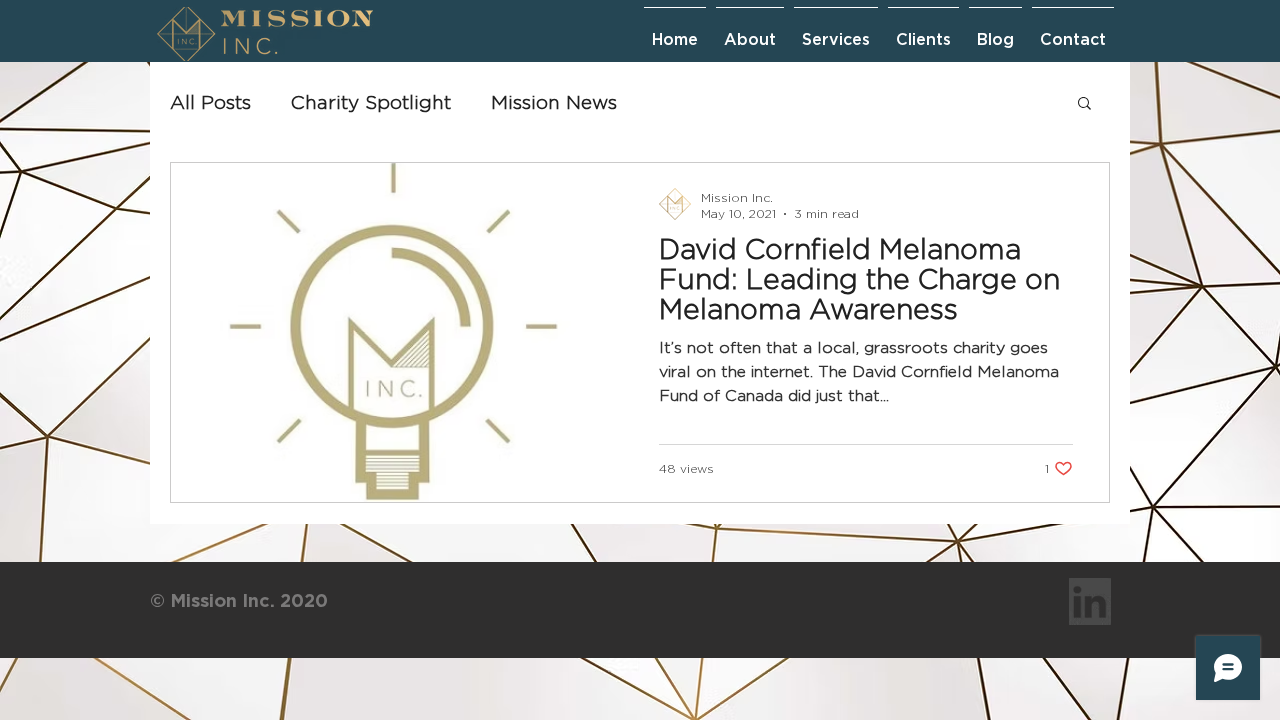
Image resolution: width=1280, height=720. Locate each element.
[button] (1084, 104)
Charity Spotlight (371, 102)
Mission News (554, 102)
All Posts (210, 102)
